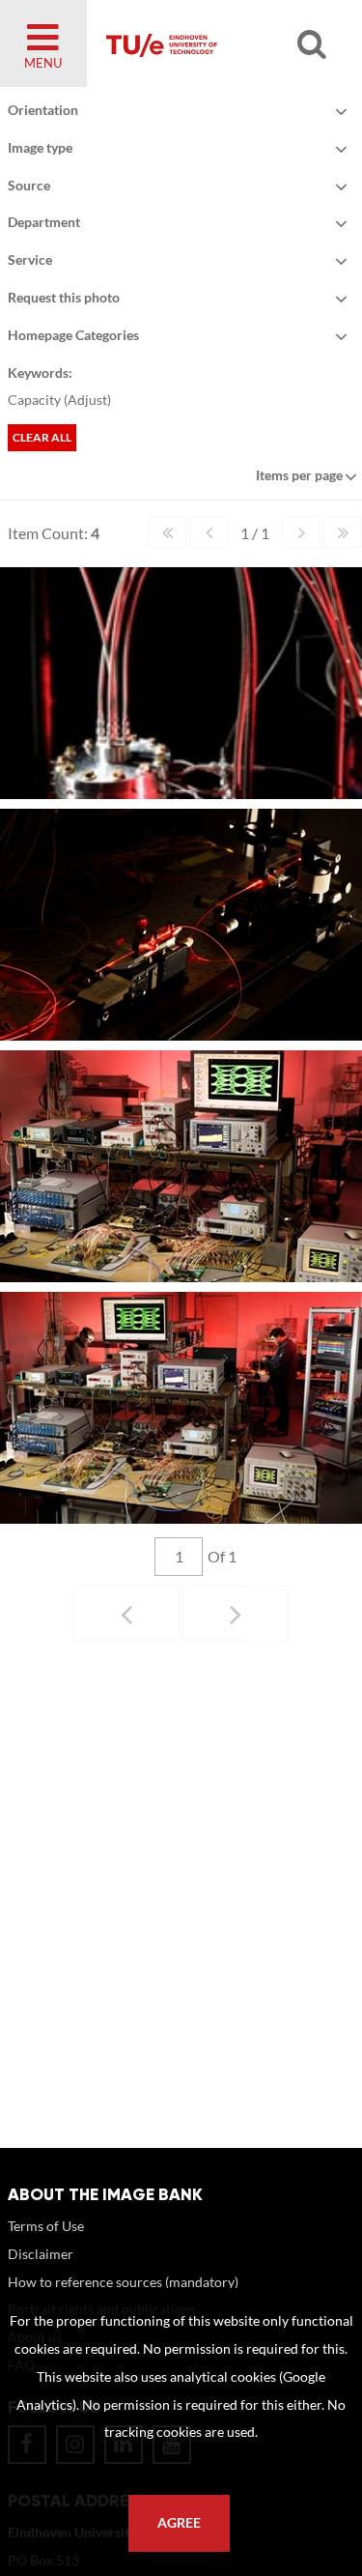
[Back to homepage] (214, 43)
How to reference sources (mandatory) (123, 2282)
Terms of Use (46, 2226)
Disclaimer (41, 2254)
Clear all (42, 437)
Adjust (87, 400)
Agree (179, 2523)
